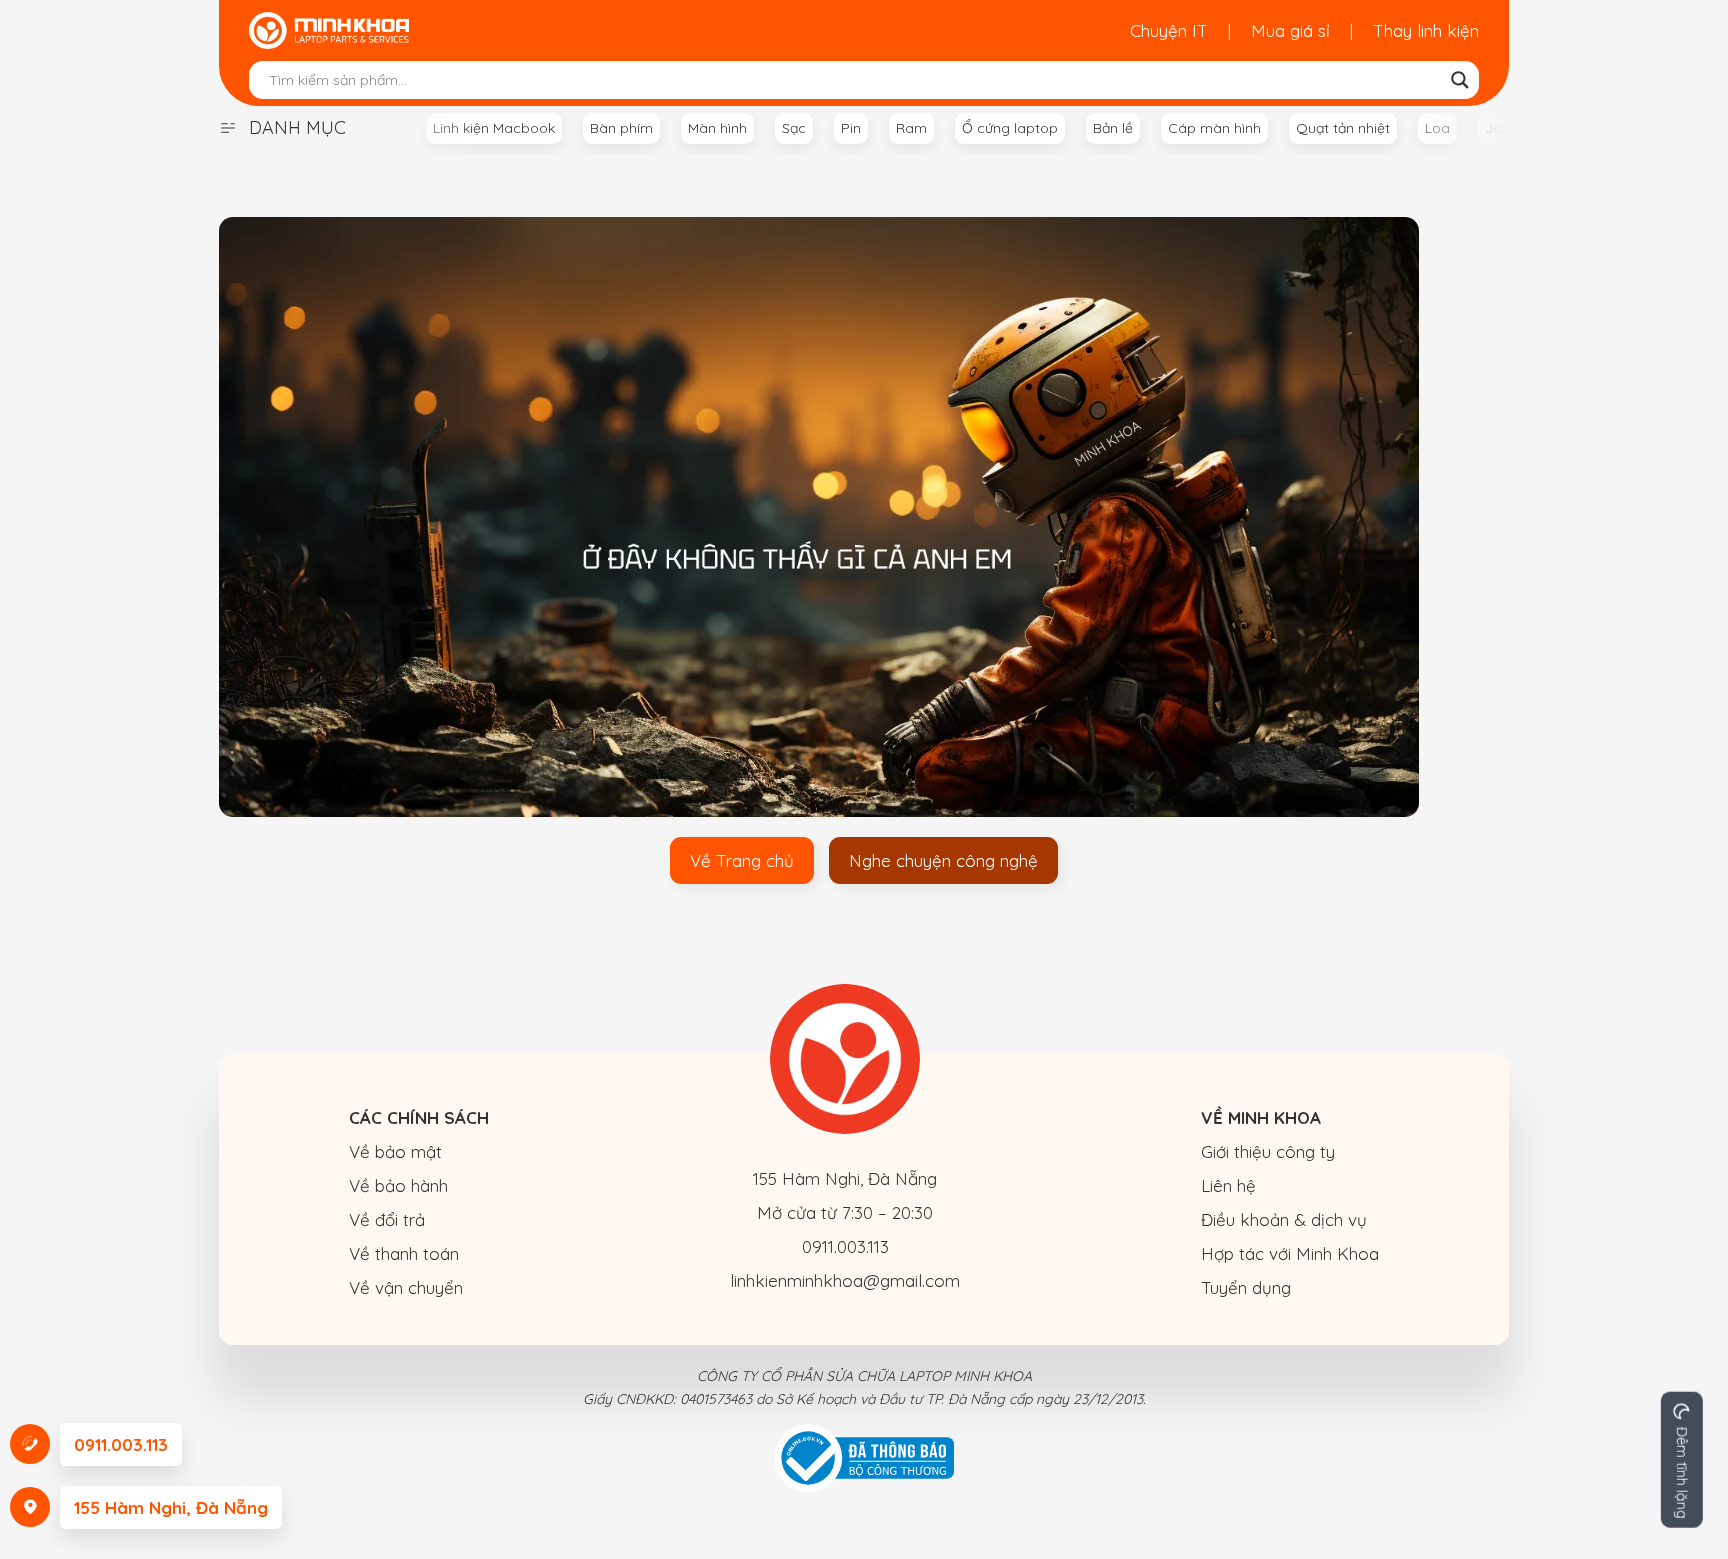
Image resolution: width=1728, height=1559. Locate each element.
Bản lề (1113, 128)
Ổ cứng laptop (1010, 128)
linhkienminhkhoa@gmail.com (845, 1280)
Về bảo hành (398, 1185)
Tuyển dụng (1246, 1287)
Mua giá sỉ (1290, 30)
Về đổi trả (387, 1219)
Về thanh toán (404, 1253)
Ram (911, 128)
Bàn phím (621, 128)
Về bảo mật (395, 1151)
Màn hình (717, 128)
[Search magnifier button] (1460, 80)
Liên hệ (1228, 1185)
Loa (1437, 128)
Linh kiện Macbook (494, 128)
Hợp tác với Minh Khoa (1290, 1253)
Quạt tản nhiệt (1343, 128)
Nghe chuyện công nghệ (943, 860)
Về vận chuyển (406, 1287)
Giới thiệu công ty (1268, 1151)
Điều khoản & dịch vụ (1284, 1219)
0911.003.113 (845, 1246)
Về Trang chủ (742, 860)
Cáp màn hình (1214, 128)
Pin (851, 128)
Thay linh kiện (1426, 30)
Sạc (794, 128)
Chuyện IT (1169, 30)
